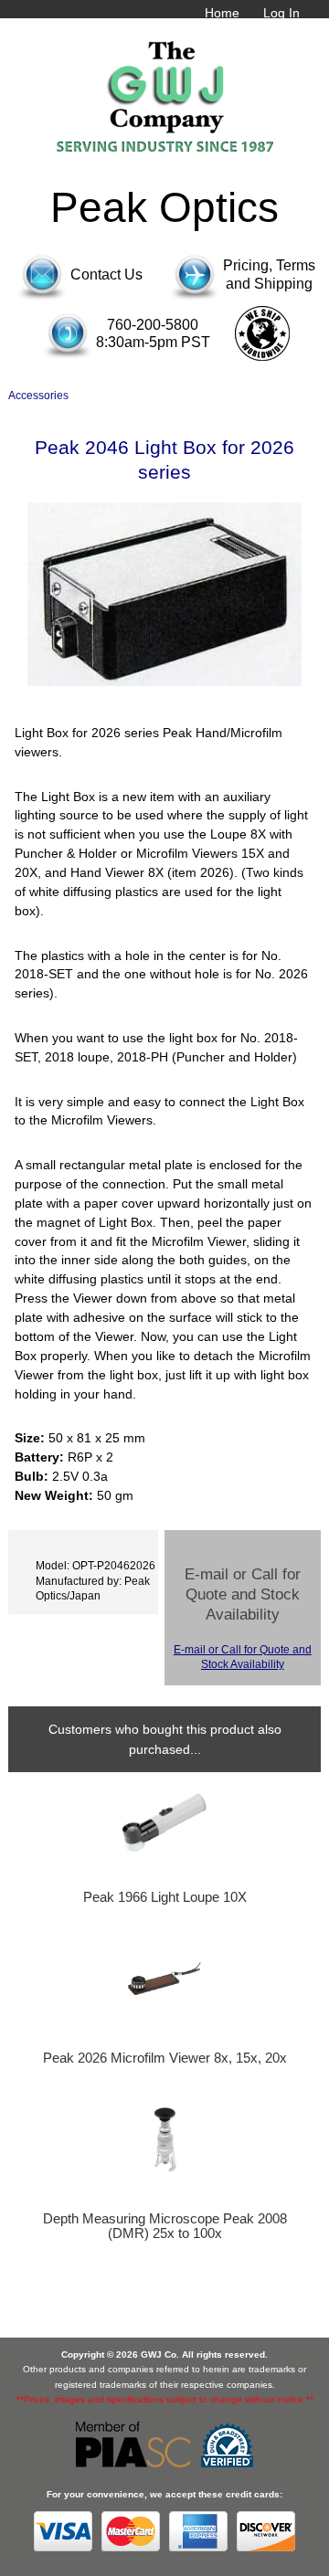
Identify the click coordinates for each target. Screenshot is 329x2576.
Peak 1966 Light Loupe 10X (165, 1897)
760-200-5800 (153, 325)
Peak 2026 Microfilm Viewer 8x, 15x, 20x (165, 2058)
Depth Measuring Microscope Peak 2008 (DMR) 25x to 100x (165, 2226)
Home (222, 13)
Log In (281, 13)
